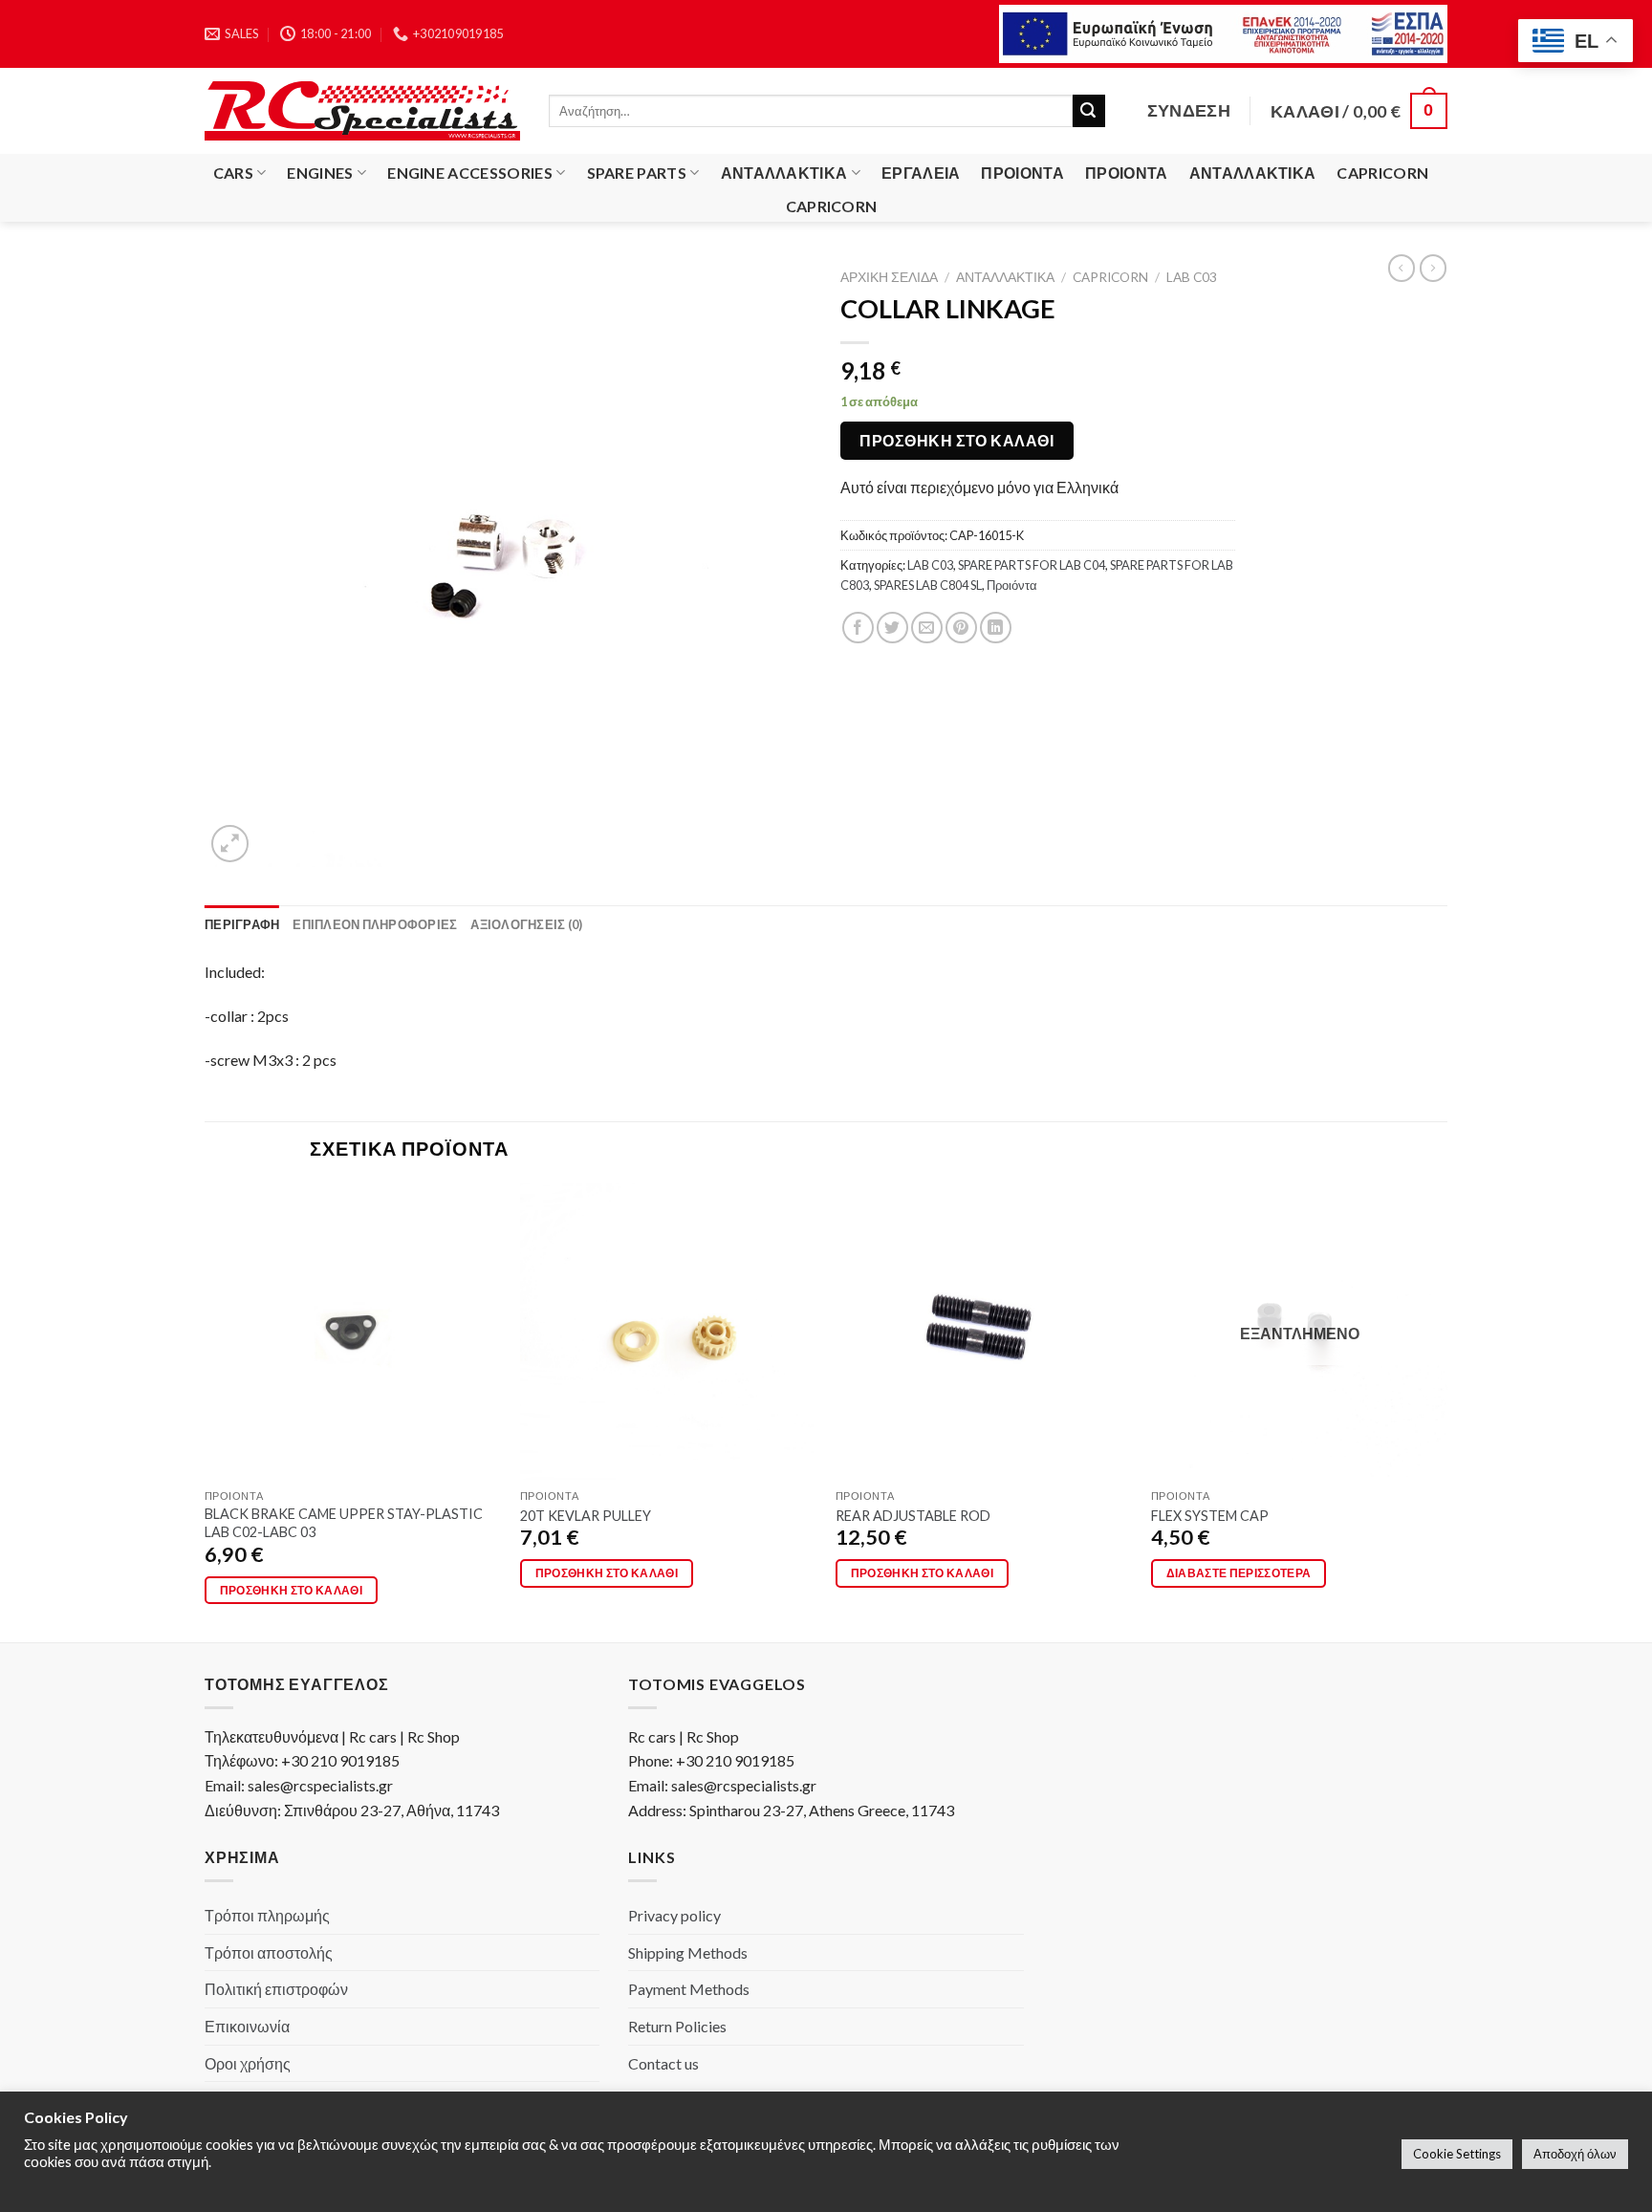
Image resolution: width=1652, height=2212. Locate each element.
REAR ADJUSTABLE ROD (913, 1516)
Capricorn (1382, 173)
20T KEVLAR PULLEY (586, 1516)
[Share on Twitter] (892, 628)
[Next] (1446, 1411)
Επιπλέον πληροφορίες (375, 924)
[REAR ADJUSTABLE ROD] (984, 1332)
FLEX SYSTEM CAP (1210, 1516)
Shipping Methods (688, 1952)
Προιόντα (1022, 173)
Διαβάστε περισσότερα (1239, 1573)
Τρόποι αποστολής (269, 1952)
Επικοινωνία (247, 2026)
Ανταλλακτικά (784, 173)
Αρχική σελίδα (889, 277)
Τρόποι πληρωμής (267, 1915)
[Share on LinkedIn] (996, 628)
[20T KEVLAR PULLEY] (668, 1332)
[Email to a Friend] (927, 628)
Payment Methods (689, 1989)
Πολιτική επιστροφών (276, 1989)
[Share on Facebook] (858, 628)
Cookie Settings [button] (1457, 2154)
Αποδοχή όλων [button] (1575, 2154)
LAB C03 (1192, 277)
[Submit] (1089, 111)
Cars (233, 173)
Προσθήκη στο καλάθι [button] (292, 1590)
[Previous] (206, 1411)
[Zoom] (230, 844)
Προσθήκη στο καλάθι (956, 440)
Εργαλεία (921, 173)
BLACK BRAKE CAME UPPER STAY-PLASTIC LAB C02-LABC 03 (344, 1523)
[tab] (242, 924)
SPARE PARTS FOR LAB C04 (1032, 565)
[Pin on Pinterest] (961, 628)
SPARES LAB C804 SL (928, 585)
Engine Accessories (470, 173)
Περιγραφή (242, 924)
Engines (320, 173)
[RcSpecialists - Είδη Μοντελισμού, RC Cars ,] (362, 111)
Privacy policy (674, 1915)
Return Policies (677, 2026)
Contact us (663, 2063)
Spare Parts (637, 173)
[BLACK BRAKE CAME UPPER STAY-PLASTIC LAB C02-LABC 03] (353, 1332)
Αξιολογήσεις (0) (526, 924)
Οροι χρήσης (248, 2063)
